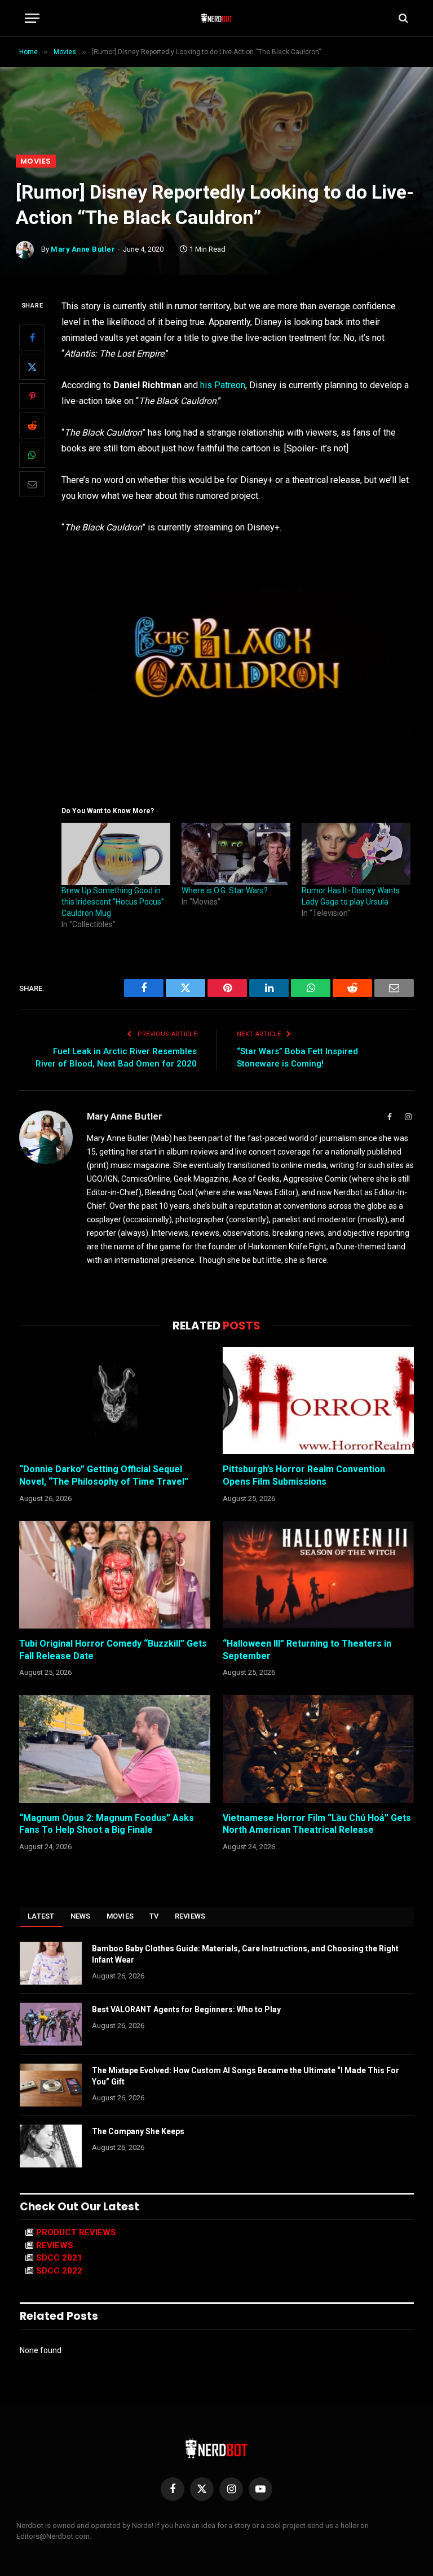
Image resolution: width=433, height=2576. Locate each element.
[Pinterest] (32, 396)
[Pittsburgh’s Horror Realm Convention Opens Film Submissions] (318, 1401)
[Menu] (32, 18)
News (81, 1916)
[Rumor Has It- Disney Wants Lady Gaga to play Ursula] (356, 854)
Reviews (190, 1916)
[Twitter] (32, 367)
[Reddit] (32, 425)
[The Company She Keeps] (51, 2146)
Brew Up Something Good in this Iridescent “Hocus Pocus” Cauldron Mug (113, 902)
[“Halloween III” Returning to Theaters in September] (318, 1575)
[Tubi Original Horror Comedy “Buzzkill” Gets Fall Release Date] (115, 1575)
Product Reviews (76, 2232)
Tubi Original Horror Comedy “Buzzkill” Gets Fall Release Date (113, 1650)
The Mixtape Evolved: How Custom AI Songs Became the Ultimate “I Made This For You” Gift (246, 2076)
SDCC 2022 (59, 2271)
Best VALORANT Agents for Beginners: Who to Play (186, 2009)
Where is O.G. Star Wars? (225, 890)
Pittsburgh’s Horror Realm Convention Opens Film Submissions (304, 1475)
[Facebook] (32, 337)
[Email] (32, 484)
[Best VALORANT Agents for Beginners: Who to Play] (51, 2024)
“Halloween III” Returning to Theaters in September (307, 1650)
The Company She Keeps (138, 2131)
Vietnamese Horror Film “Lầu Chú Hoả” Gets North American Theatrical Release (317, 1824)
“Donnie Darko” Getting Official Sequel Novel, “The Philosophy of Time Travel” (104, 1475)
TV (154, 1916)
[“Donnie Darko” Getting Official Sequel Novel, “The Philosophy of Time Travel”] (115, 1401)
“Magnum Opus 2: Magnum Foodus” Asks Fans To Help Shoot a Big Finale (107, 1824)
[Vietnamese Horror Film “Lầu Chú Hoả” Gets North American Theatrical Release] (318, 1749)
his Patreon (223, 385)
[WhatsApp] (32, 455)
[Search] (402, 18)
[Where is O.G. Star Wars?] (236, 854)
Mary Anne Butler (83, 249)
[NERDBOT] (217, 18)
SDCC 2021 (59, 2258)
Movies (36, 161)
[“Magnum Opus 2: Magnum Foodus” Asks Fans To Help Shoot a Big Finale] (115, 1749)
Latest (41, 1916)
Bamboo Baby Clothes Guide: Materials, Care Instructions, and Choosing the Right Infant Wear (245, 1954)
